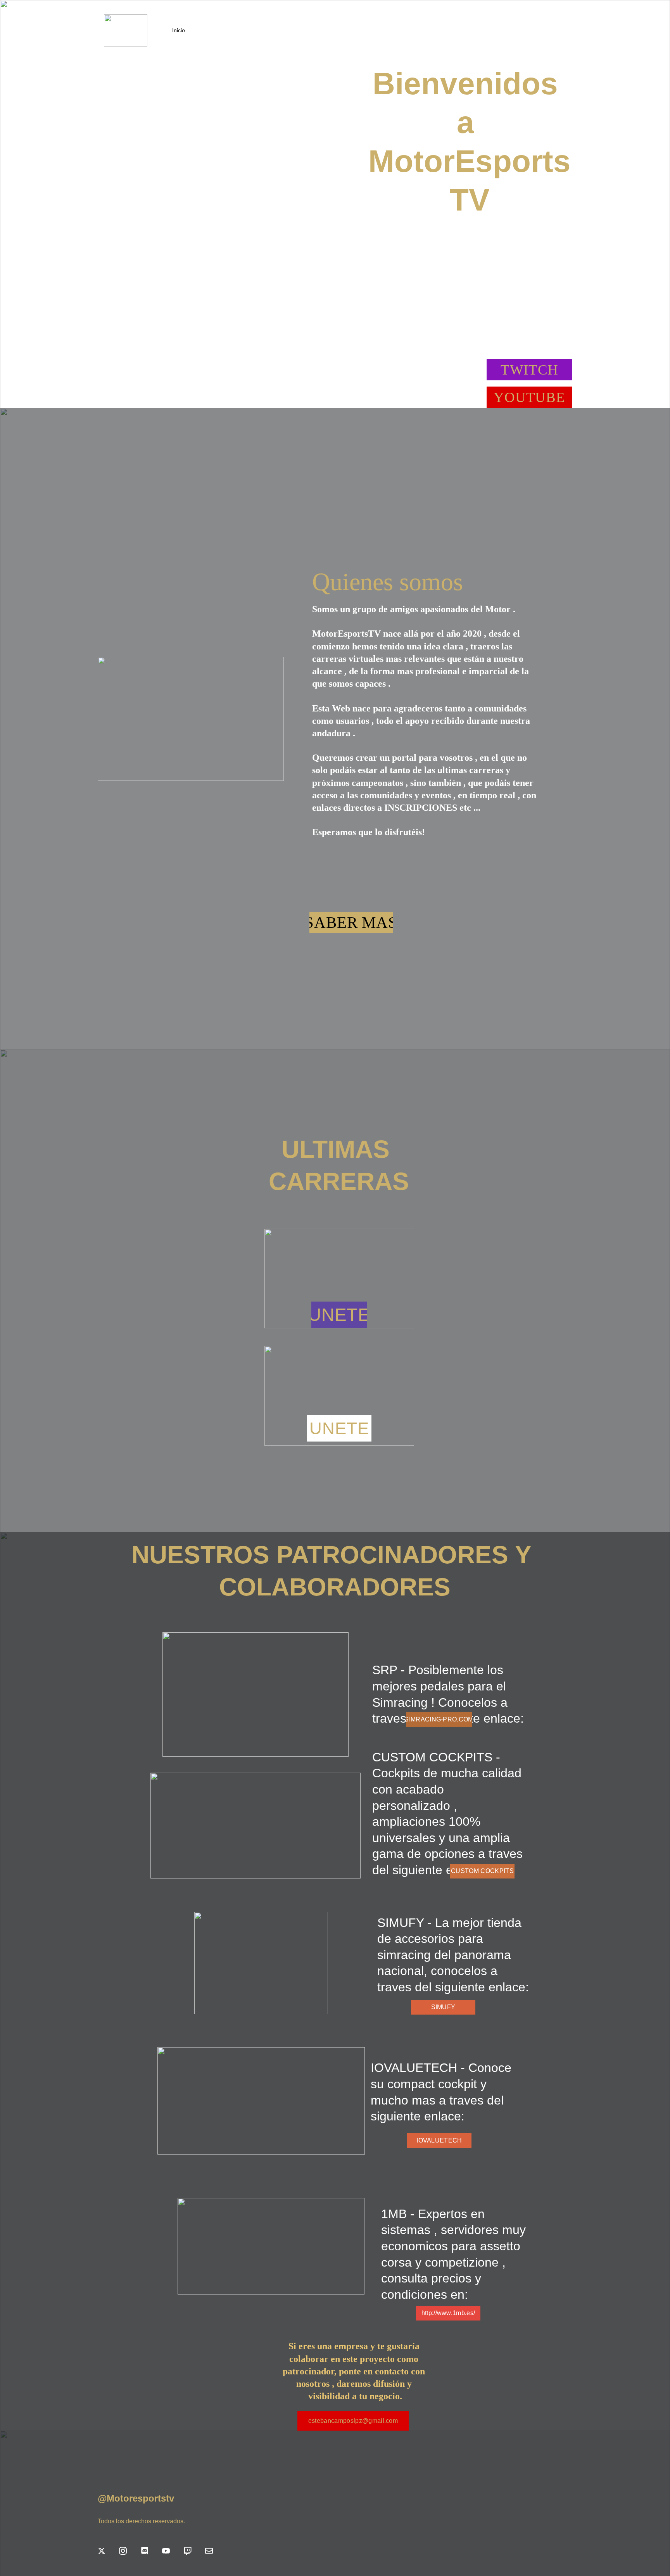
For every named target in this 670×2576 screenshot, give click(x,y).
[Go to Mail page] (209, 2551)
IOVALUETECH (439, 2140)
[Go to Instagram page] (123, 2551)
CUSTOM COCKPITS (482, 1871)
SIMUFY (443, 2007)
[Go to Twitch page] (188, 2551)
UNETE (339, 1315)
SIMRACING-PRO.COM (439, 1719)
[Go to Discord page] (145, 2551)
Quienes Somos (244, 30)
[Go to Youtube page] (166, 2551)
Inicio (179, 30)
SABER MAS (351, 922)
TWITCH (529, 370)
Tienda (205, 30)
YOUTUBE (529, 397)
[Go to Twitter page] (102, 2551)
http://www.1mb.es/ (448, 2313)
